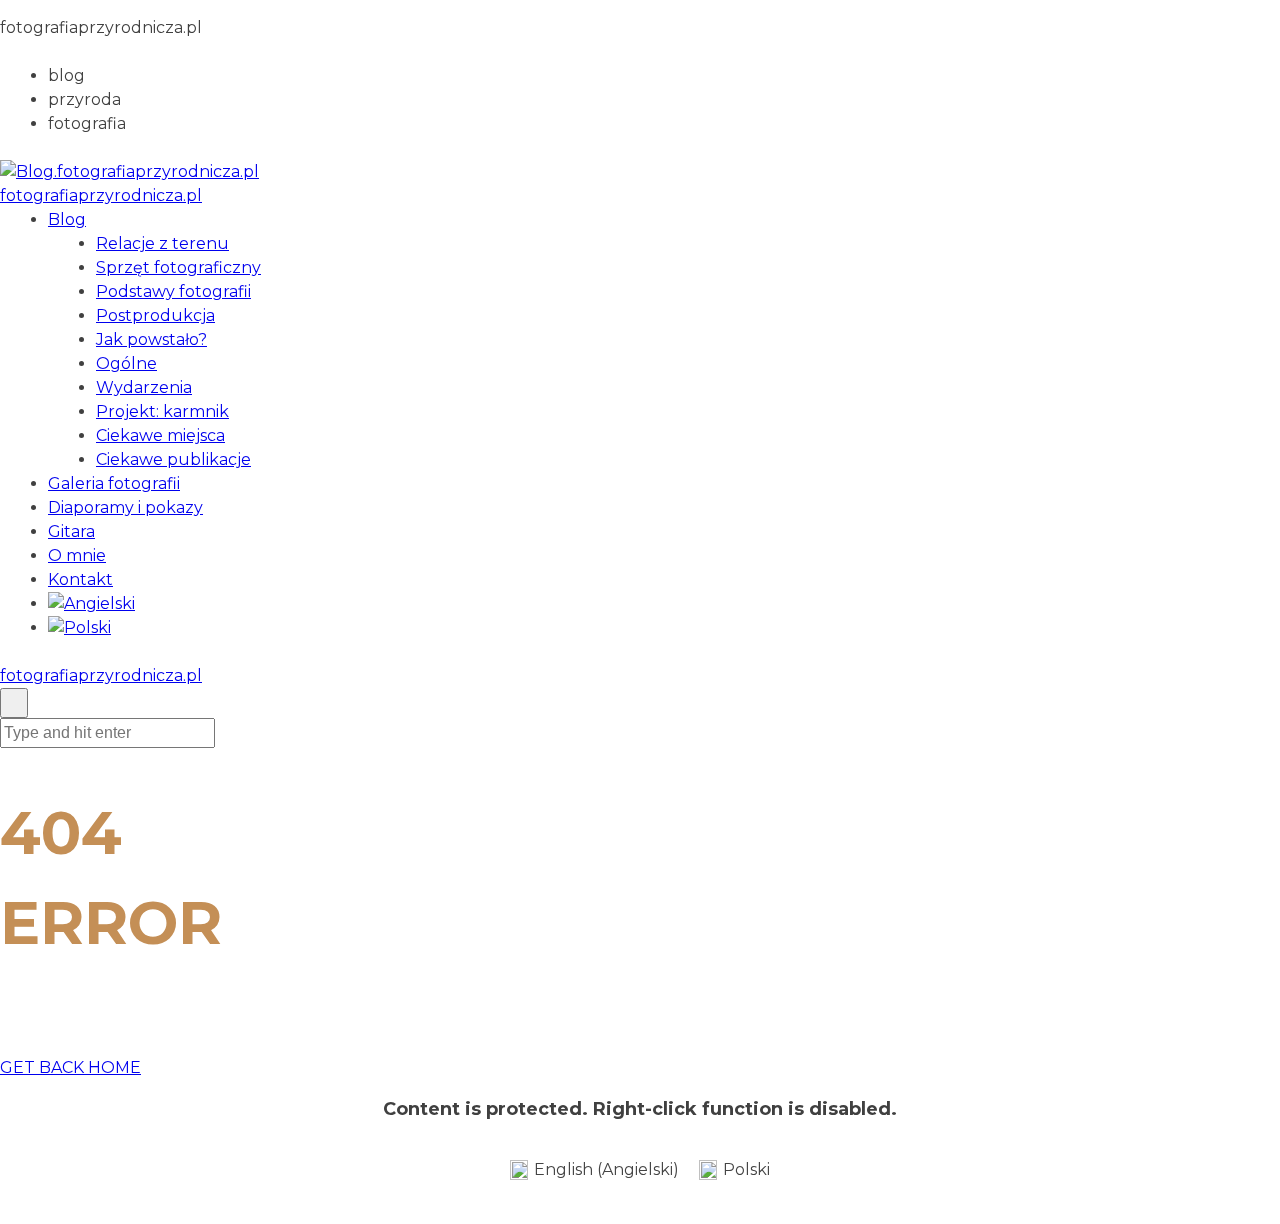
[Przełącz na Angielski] (154, 604)
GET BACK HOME (70, 1067)
